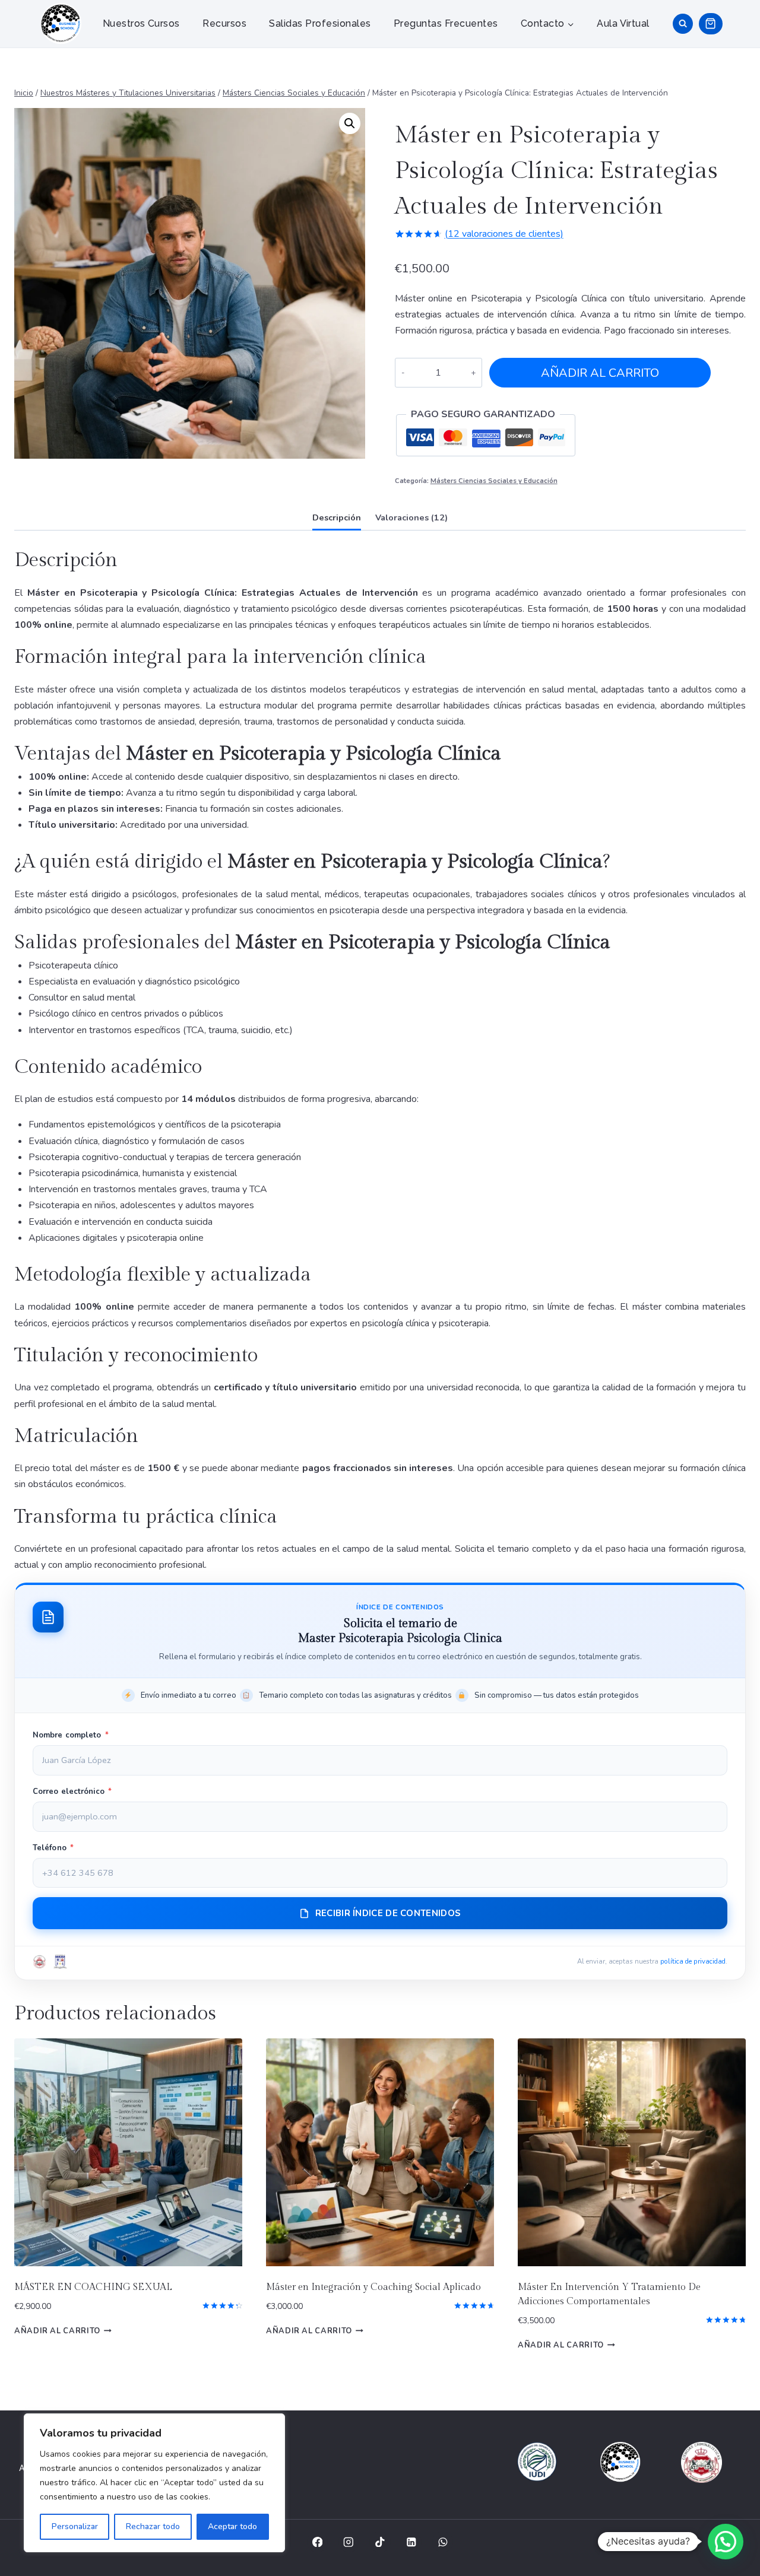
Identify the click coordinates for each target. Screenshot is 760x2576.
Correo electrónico (72, 1792)
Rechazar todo (153, 2526)
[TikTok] (380, 2542)
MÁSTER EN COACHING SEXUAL (93, 2287)
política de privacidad (693, 1961)
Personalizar (75, 2526)
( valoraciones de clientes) (504, 234)
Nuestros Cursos (141, 23)
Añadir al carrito (600, 373)
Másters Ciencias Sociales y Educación (494, 481)
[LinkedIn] (411, 2542)
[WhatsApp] (443, 2542)
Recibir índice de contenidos (388, 1913)
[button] (350, 123)
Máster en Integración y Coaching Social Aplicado (373, 2287)
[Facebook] (317, 2542)
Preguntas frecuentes (446, 23)
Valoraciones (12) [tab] (411, 517)
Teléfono (53, 1848)
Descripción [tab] (337, 517)
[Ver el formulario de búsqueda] (683, 24)
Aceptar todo (232, 2526)
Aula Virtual (623, 23)
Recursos (224, 23)
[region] (154, 2483)
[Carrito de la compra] (710, 23)
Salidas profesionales (320, 23)
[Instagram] (349, 2542)
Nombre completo (71, 1735)
